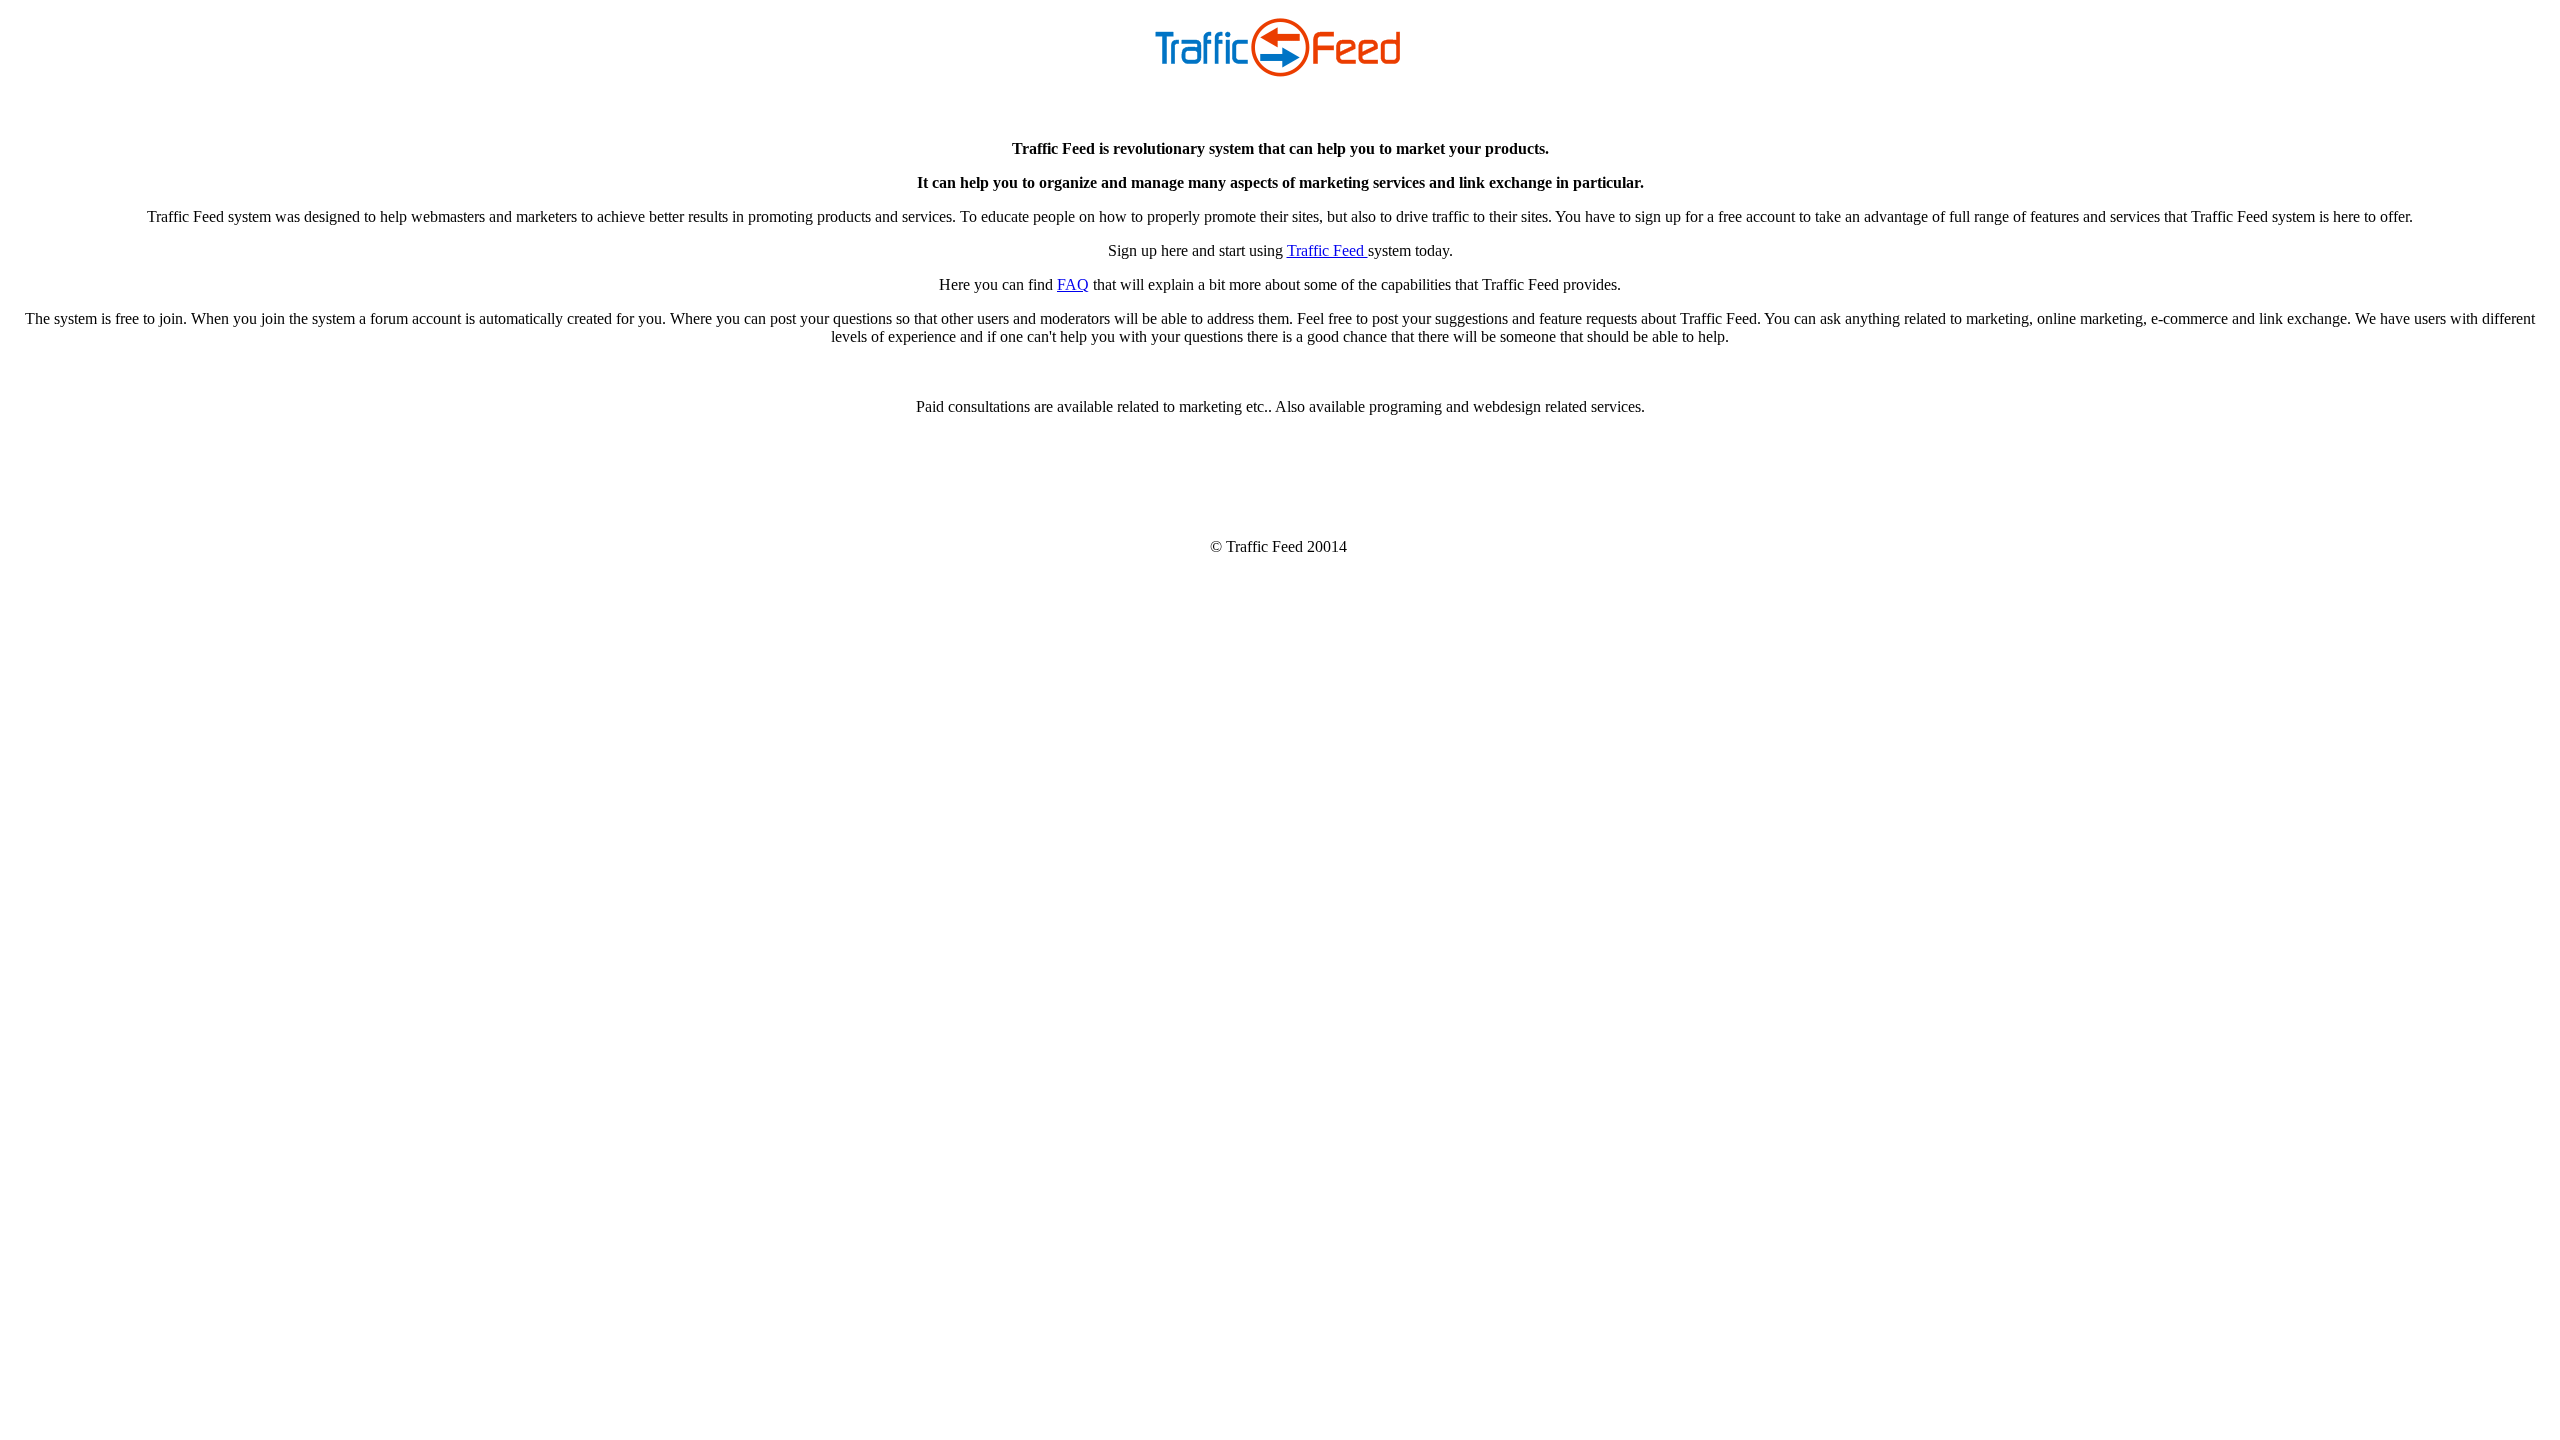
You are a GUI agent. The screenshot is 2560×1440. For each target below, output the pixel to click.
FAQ (1073, 284)
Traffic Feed (1327, 250)
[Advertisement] (1280, 477)
